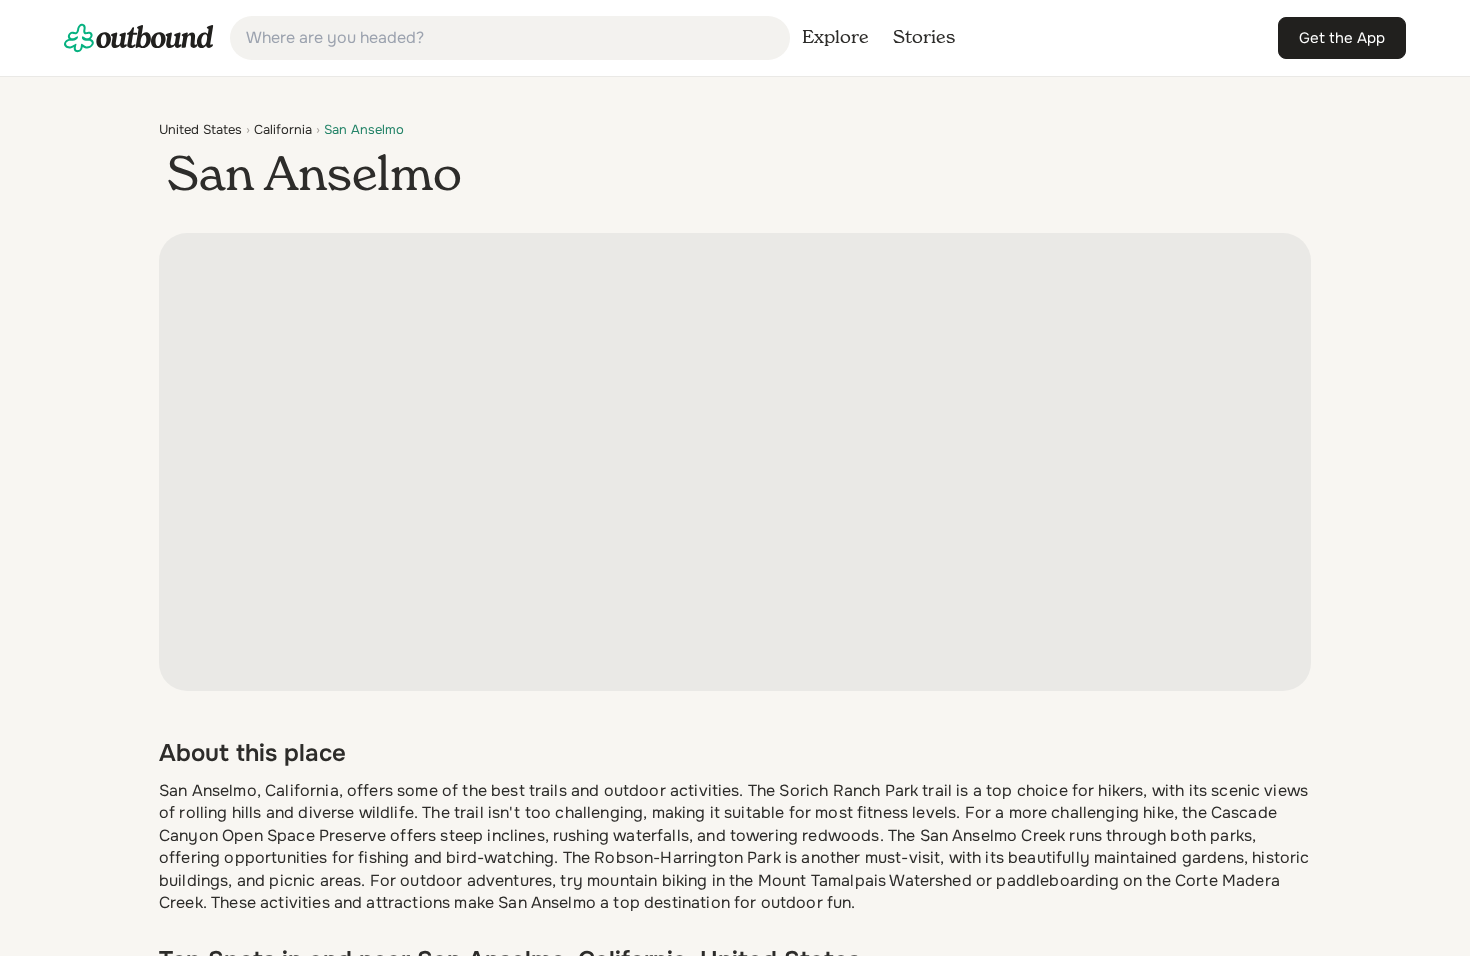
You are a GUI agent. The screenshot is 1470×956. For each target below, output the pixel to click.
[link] (139, 38)
